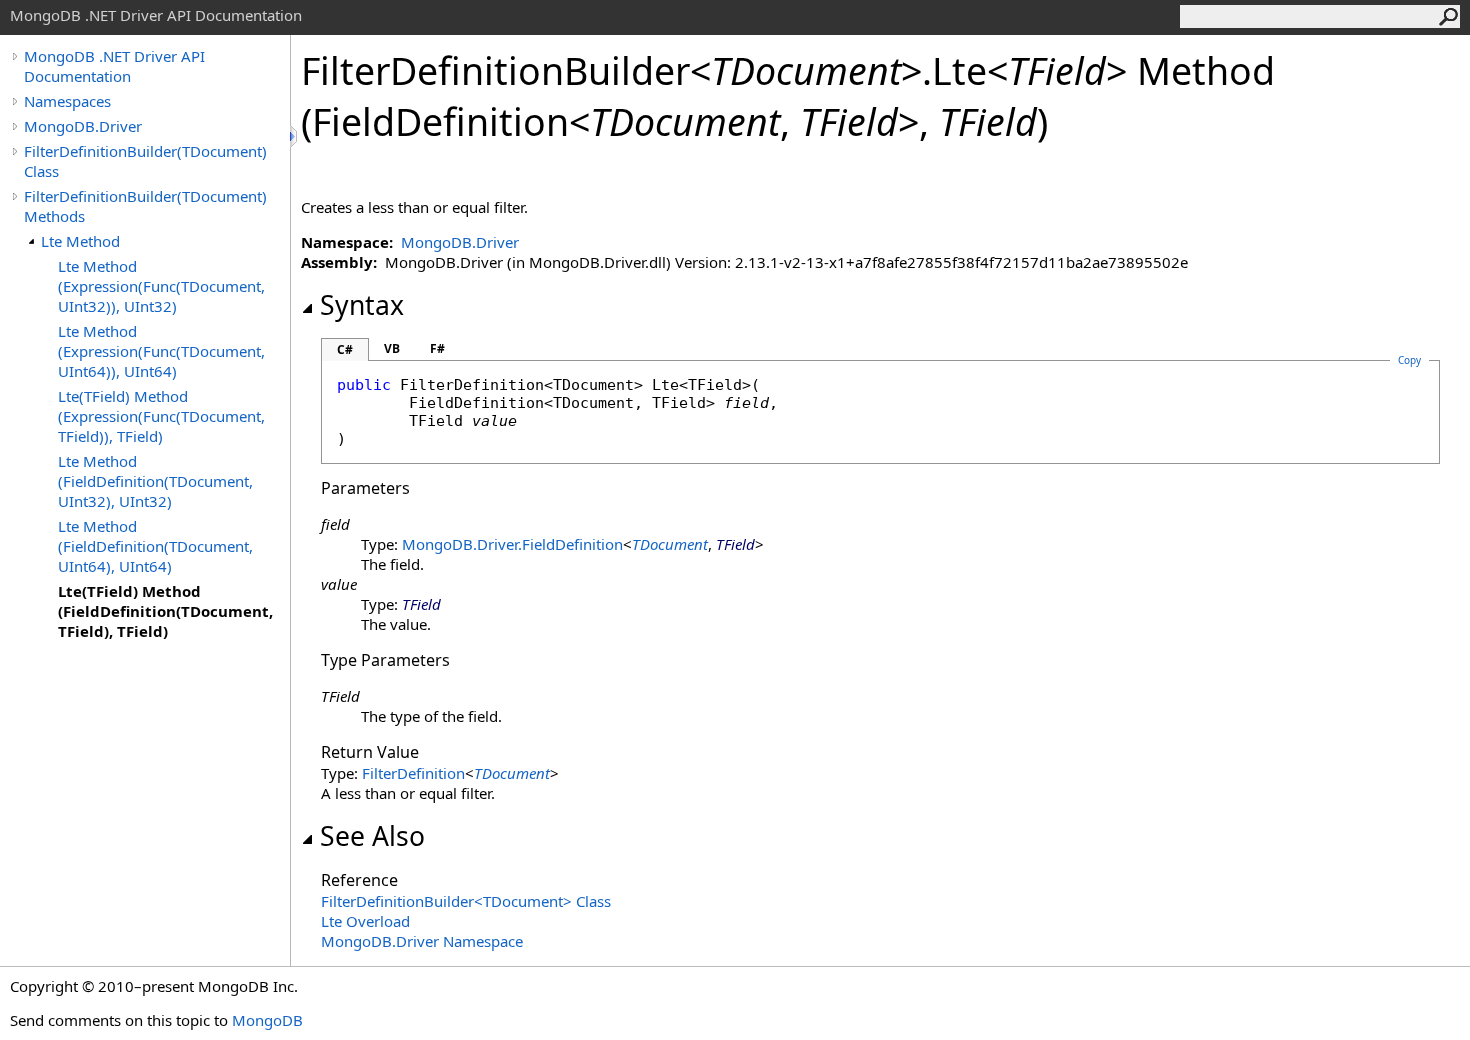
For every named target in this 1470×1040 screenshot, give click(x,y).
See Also (372, 836)
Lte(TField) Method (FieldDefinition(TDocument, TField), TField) (165, 611)
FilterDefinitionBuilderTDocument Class (466, 901)
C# (345, 349)
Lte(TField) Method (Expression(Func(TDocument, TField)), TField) (161, 416)
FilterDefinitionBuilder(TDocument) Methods (145, 206)
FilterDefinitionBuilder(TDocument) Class (145, 161)
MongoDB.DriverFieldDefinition (512, 544)
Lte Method (80, 241)
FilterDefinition (413, 773)
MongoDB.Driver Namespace (422, 941)
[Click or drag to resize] (295, 136)
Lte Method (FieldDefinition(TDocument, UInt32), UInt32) (155, 481)
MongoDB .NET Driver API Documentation (114, 66)
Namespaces (67, 101)
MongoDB (267, 1020)
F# (437, 348)
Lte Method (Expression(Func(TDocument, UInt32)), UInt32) (161, 286)
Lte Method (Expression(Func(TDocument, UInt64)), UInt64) (161, 351)
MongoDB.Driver (83, 126)
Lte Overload (365, 921)
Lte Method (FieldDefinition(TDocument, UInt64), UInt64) (155, 546)
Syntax (362, 305)
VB (392, 348)
